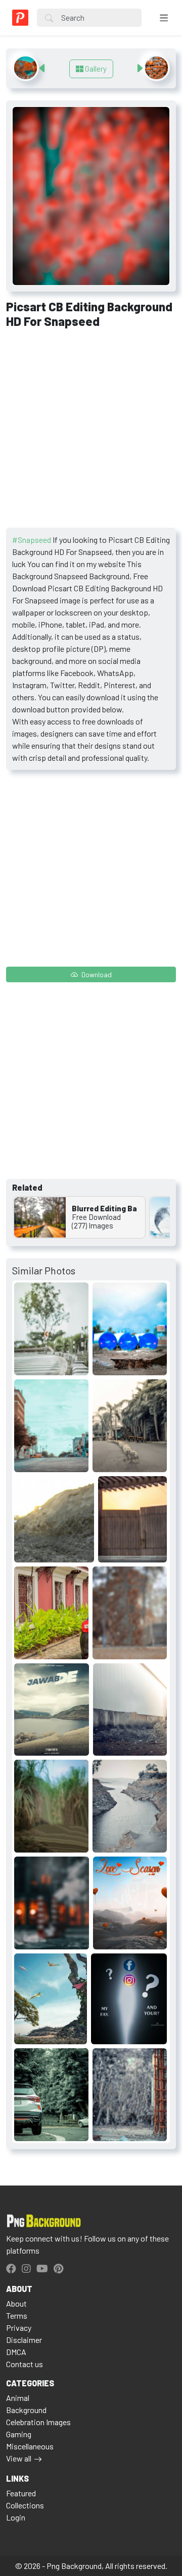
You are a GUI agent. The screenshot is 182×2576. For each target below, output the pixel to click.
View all (19, 2458)
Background (26, 2410)
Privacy (19, 2328)
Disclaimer (24, 2340)
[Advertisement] (91, 432)
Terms (17, 2315)
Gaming (19, 2434)
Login (16, 2517)
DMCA (16, 2352)
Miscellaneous (30, 2446)
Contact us (25, 2364)
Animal (18, 2398)
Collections (25, 2505)
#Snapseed (32, 540)
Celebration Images (38, 2422)
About (16, 2303)
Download (96, 974)
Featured (21, 2493)
